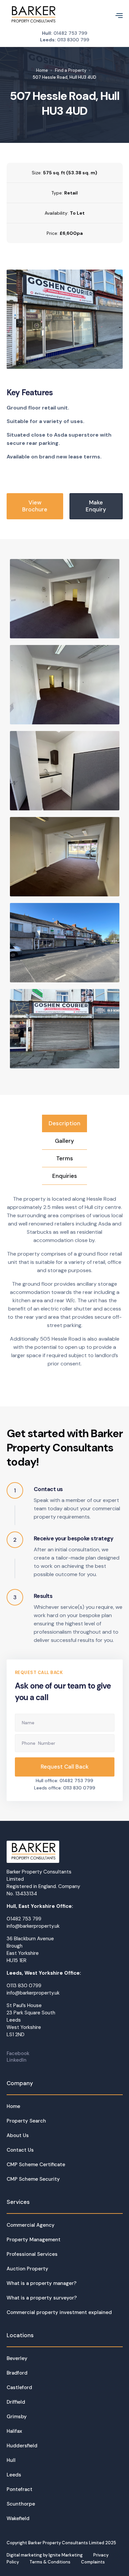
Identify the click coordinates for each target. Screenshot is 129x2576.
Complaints (93, 2562)
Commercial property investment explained (59, 2312)
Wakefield (18, 2518)
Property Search (26, 2121)
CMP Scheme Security (33, 2179)
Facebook (18, 2053)
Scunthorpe (21, 2504)
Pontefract (20, 2489)
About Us (18, 2135)
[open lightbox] (65, 319)
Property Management (34, 2240)
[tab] (64, 1123)
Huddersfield (22, 2446)
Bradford (17, 2373)
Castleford (19, 2387)
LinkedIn (17, 2060)
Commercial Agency (31, 2225)
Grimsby (17, 2417)
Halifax (14, 2431)
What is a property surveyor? (42, 2298)
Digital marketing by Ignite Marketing (45, 2555)
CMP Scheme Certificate (36, 2165)
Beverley (17, 2358)
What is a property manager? (42, 2283)
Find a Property (71, 70)
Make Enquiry (96, 506)
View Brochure (35, 506)
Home (42, 70)
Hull (11, 2460)
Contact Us (20, 2150)
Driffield (16, 2402)
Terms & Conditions (50, 2562)
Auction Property (27, 2269)
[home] (33, 15)
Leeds (14, 2475)
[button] (116, 15)
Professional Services (32, 2254)
